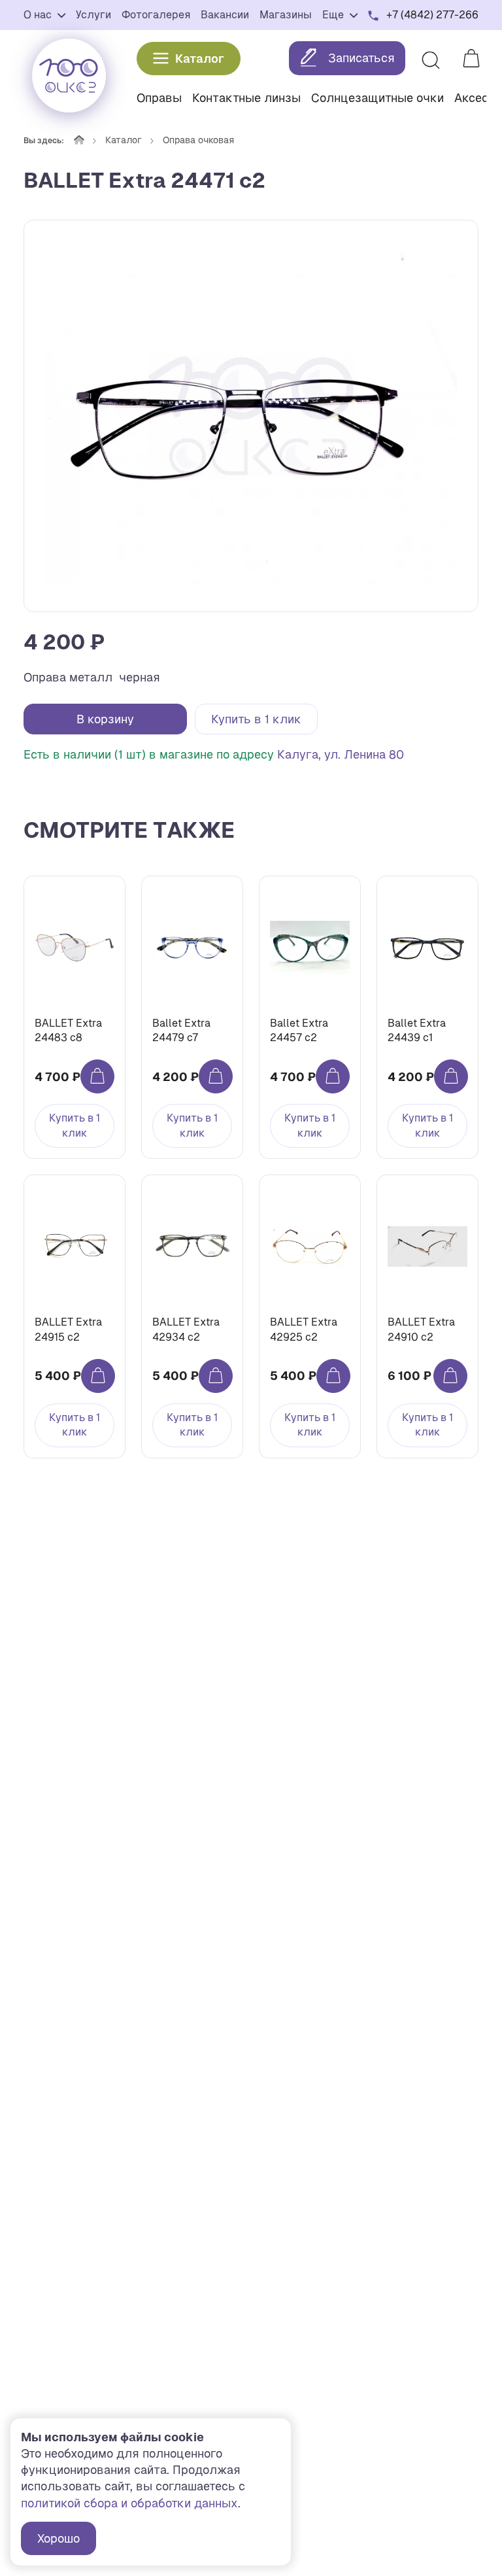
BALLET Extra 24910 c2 (421, 1329)
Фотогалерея (156, 15)
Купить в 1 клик (256, 719)
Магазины (286, 15)
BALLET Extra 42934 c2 (186, 1329)
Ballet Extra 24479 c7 (181, 1030)
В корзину (105, 719)
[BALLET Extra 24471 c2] (251, 416)
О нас (39, 15)
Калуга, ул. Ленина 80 (341, 754)
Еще (334, 15)
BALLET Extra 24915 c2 (68, 1329)
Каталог (200, 59)
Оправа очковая (198, 140)
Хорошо (59, 2538)
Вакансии (225, 15)
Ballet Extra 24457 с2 (299, 1030)
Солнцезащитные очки (377, 98)
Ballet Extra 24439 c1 (417, 1030)
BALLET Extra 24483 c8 (68, 1030)
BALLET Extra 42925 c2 (304, 1329)
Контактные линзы (246, 98)
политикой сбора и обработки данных (129, 2503)
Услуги (93, 15)
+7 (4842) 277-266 (432, 15)
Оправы (159, 98)
